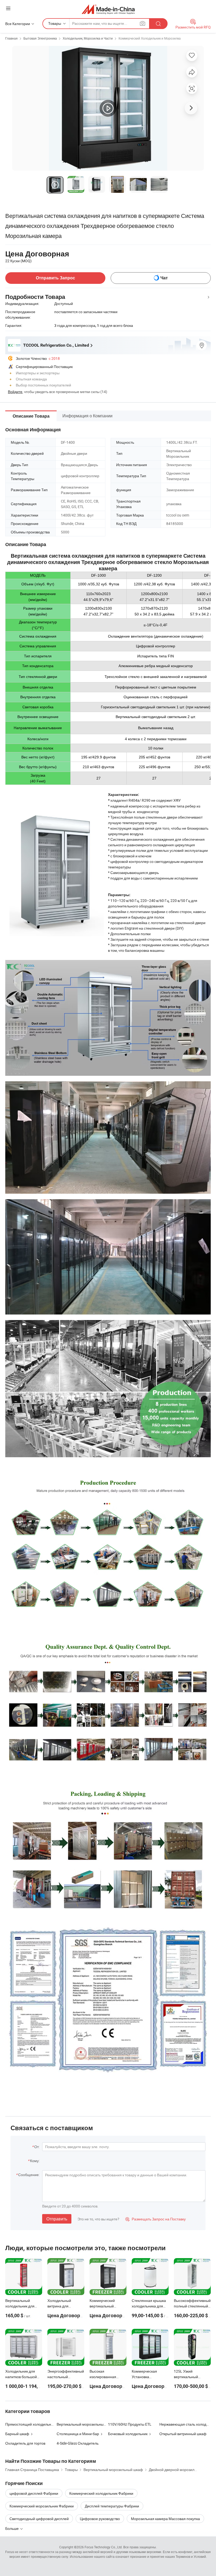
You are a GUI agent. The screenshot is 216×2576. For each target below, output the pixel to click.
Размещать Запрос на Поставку (156, 2219)
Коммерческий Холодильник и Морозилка (150, 38)
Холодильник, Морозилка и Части (88, 38)
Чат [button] (164, 278)
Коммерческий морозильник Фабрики (42, 2506)
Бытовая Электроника (40, 38)
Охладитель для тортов (25, 2443)
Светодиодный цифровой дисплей (39, 2519)
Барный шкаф (17, 2434)
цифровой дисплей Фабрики (34, 2493)
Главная (11, 38)
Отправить (57, 2219)
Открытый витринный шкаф (183, 2434)
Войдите (15, 392)
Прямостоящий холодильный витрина (38, 2424)
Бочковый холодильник (128, 2434)
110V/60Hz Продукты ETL (130, 2424)
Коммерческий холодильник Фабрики (101, 2493)
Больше (12, 2528)
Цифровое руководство (100, 2519)
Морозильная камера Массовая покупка (165, 2519)
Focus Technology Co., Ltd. (104, 2547)
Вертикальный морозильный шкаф (86, 2424)
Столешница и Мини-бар (78, 2434)
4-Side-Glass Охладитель (78, 2443)
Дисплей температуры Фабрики (112, 2506)
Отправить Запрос (55, 278)
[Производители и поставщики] (108, 9)
